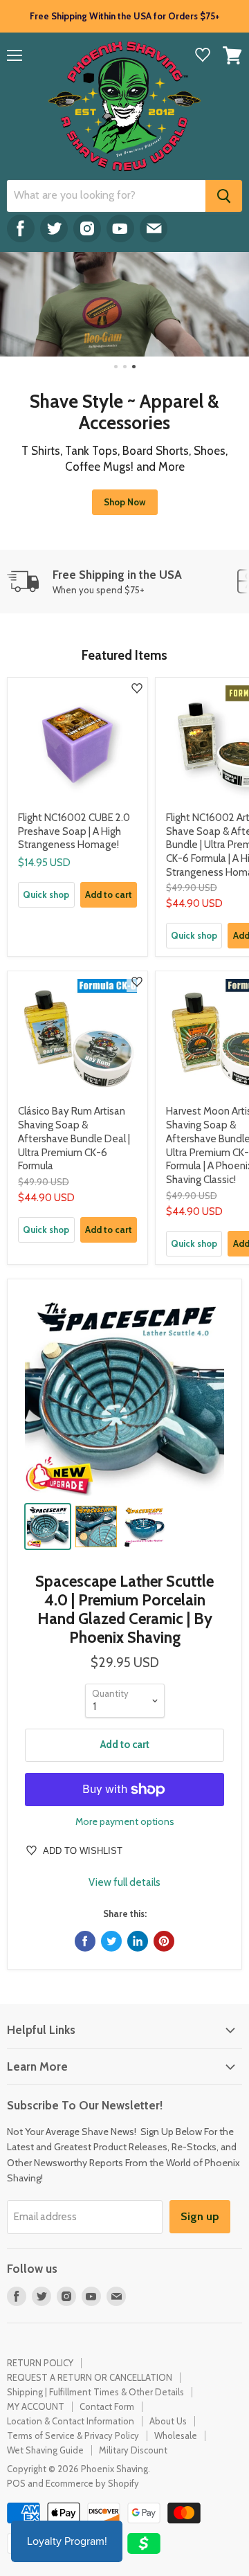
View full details (124, 1883)
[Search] (224, 196)
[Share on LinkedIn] (138, 1941)
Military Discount (133, 2450)
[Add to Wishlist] (137, 688)
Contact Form (107, 2406)
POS (16, 2483)
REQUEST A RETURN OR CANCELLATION (90, 2377)
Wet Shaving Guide (45, 2450)
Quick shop (46, 894)
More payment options (125, 1821)
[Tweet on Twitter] (111, 1941)
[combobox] (106, 196)
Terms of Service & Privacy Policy (73, 2435)
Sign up (200, 2216)
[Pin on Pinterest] (164, 1941)
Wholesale (176, 2435)
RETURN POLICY (40, 2363)
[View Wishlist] (203, 56)
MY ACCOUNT (36, 2406)
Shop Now (125, 502)
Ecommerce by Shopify (92, 2483)
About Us (168, 2421)
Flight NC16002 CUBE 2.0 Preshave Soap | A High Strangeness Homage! (74, 831)
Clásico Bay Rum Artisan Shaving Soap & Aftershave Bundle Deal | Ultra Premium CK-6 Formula (74, 1138)
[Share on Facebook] (85, 1941)
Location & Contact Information (71, 2421)
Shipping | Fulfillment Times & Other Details (95, 2392)
